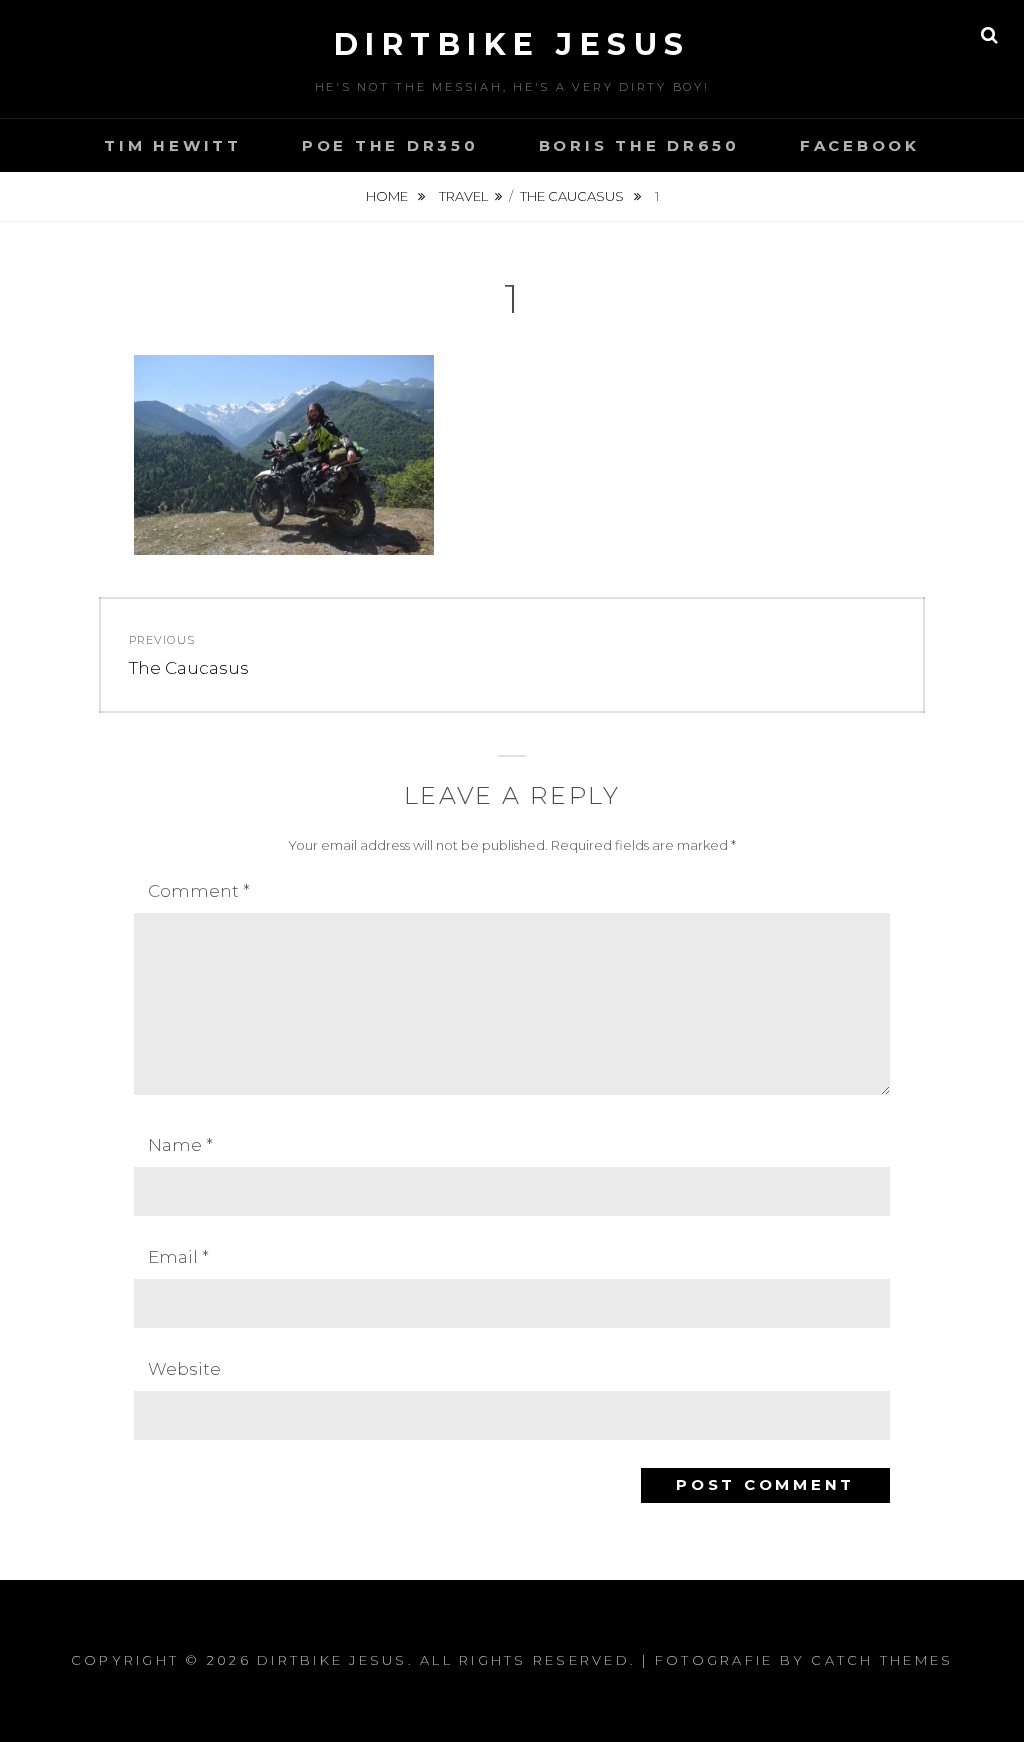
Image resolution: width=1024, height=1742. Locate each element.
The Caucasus (573, 196)
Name (180, 1145)
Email (178, 1257)
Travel (463, 196)
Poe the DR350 (390, 145)
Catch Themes (882, 1660)
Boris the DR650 (639, 145)
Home (388, 196)
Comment (199, 891)
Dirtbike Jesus (512, 44)
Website (184, 1369)
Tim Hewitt (173, 145)
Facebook (860, 145)
